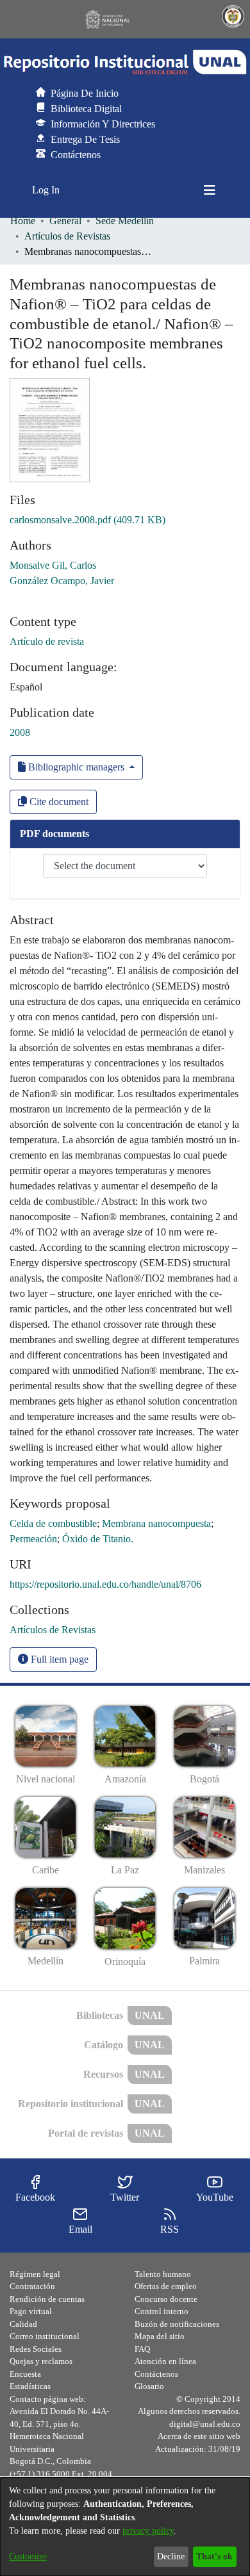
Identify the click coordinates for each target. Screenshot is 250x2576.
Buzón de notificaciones (177, 2324)
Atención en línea (165, 2361)
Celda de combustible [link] (53, 1523)
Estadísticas (30, 2386)
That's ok (214, 2556)
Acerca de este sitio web (199, 2436)
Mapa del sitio (160, 2336)
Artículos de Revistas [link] (67, 236)
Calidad (23, 2324)
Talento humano (163, 2274)
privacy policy (148, 2531)
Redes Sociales (36, 2349)
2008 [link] (20, 732)
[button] (125, 62)
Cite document (58, 802)
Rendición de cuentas (47, 2299)
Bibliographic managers (76, 767)
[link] (88, 520)
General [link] (65, 221)
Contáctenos (156, 2374)
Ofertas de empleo (166, 2286)
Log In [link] (46, 190)
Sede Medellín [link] (125, 221)
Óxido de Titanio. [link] (98, 1539)
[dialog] (125, 2527)
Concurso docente (166, 2299)
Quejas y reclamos (41, 2361)
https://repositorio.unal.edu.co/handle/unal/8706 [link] (105, 1584)
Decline (171, 2556)
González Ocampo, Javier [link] (62, 581)
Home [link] (23, 221)
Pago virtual (31, 2311)
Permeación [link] (33, 1539)
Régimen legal (35, 2274)
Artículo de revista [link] (47, 641)
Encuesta (25, 2374)
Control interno (162, 2311)
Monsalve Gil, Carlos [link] (53, 565)
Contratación (32, 2286)
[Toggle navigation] (210, 190)
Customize (28, 2556)
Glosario (149, 2386)
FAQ (142, 2349)
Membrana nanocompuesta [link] (156, 1523)
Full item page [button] (58, 1659)
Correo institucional (45, 2336)
